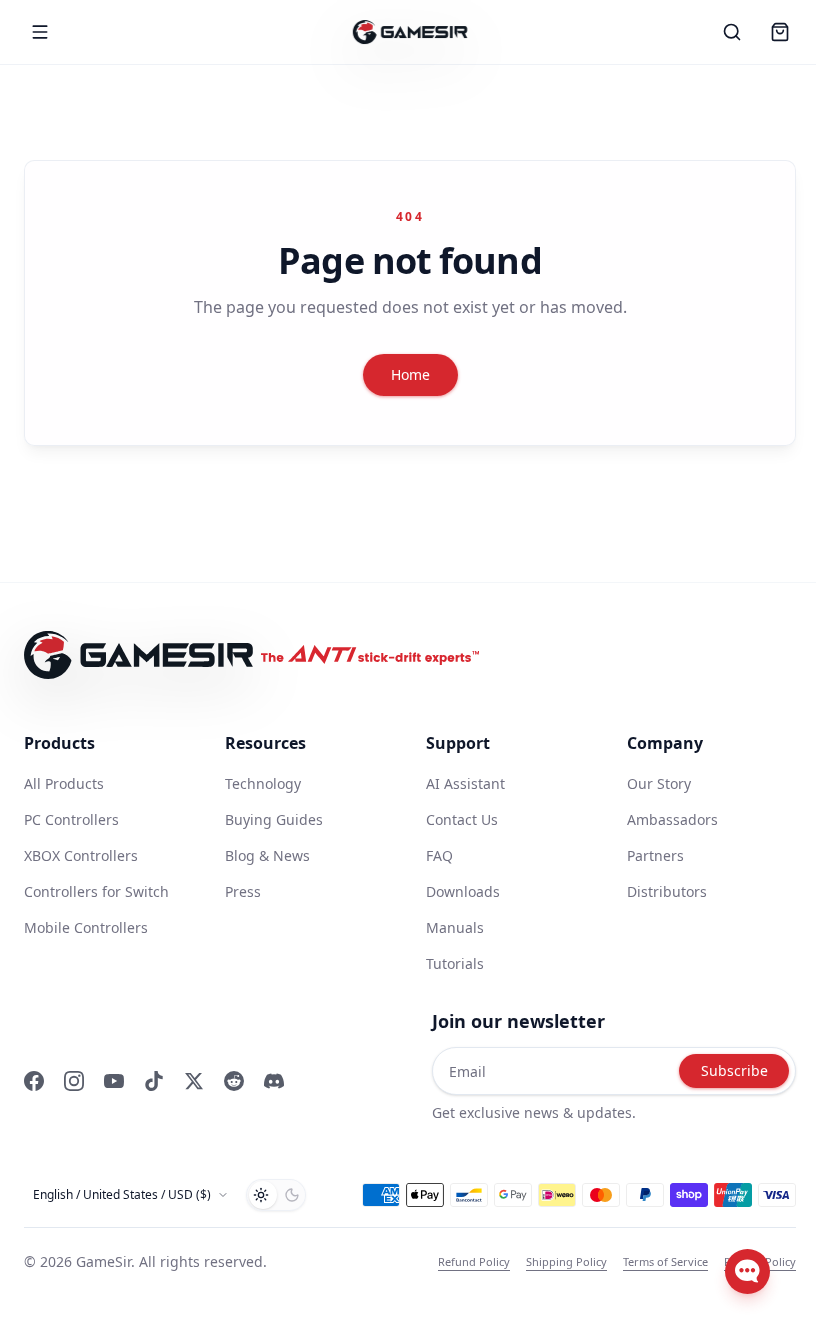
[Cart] (780, 32)
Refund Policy (474, 1261)
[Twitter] (194, 1081)
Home (410, 374)
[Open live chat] (747, 1271)
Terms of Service (665, 1261)
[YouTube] (114, 1081)
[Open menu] (40, 32)
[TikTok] (154, 1081)
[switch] (276, 1195)
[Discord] (274, 1081)
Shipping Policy (566, 1261)
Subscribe (734, 1070)
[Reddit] (234, 1081)
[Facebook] (34, 1081)
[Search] (732, 32)
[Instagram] (74, 1081)
